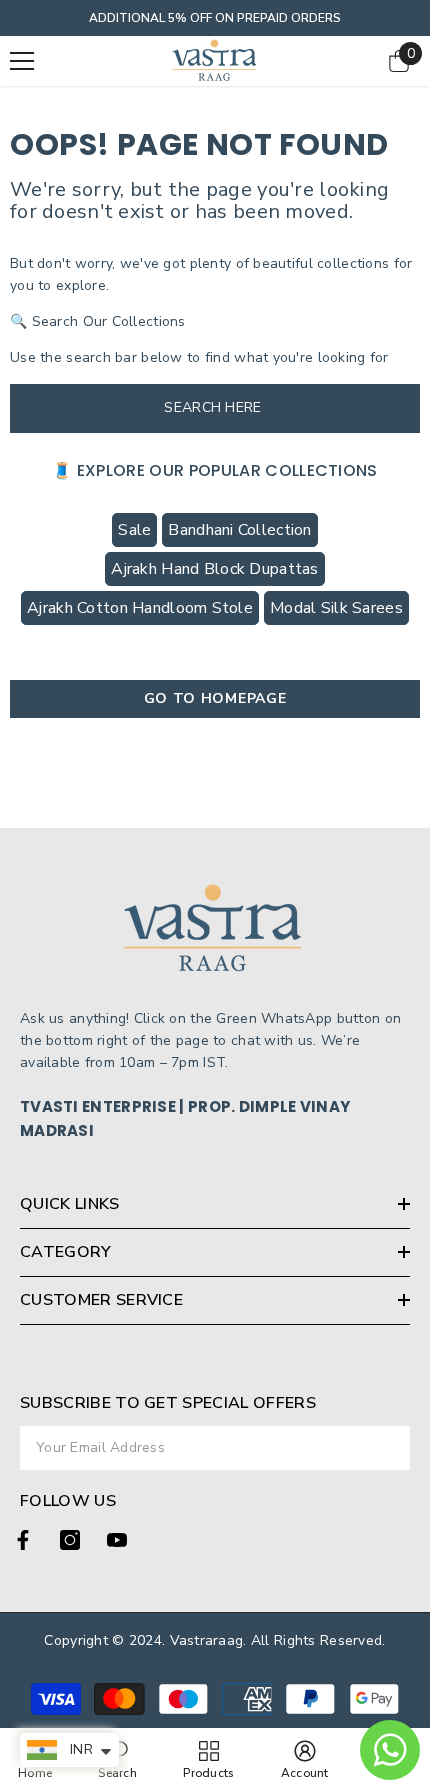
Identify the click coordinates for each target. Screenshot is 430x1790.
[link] (305, 1759)
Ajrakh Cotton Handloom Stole (140, 608)
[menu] (22, 61)
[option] (215, 18)
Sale (134, 530)
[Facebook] (23, 1540)
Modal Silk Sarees (336, 608)
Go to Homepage (215, 698)
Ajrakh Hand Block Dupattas (214, 569)
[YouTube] (117, 1540)
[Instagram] (70, 1540)
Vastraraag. (210, 1640)
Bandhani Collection (239, 530)
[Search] (388, 408)
